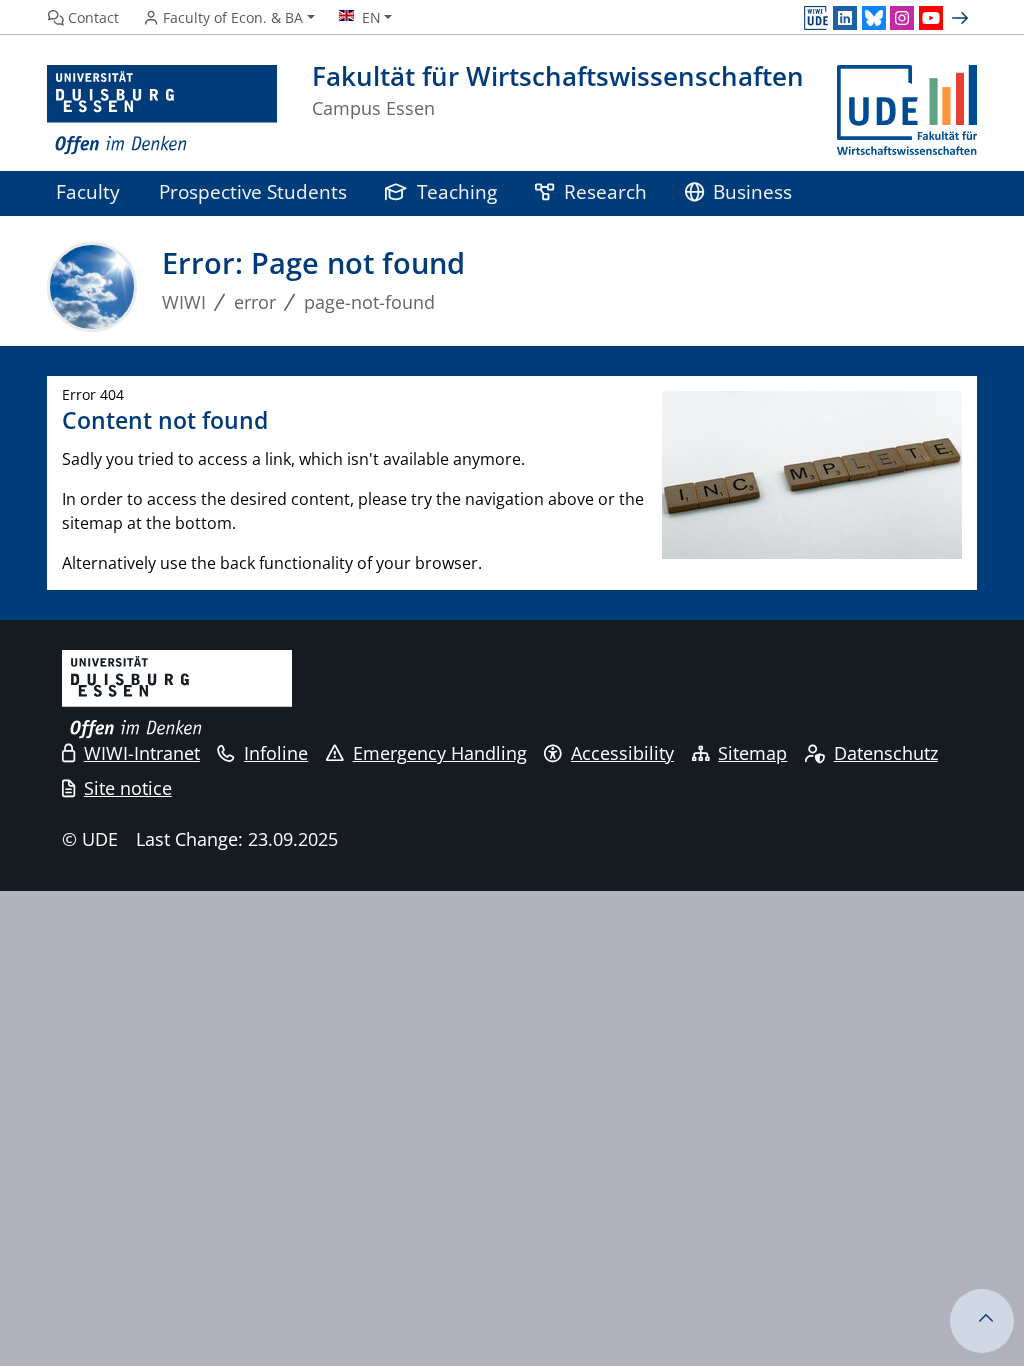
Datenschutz (886, 753)
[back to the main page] (907, 110)
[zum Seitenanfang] (982, 1321)
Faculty (88, 191)
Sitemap (752, 753)
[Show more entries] (962, 18)
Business (752, 191)
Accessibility (622, 753)
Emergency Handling (440, 753)
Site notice (128, 788)
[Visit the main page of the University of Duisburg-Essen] (162, 110)
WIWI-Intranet (142, 753)
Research (605, 191)
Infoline (276, 753)
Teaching (457, 191)
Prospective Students (253, 191)
